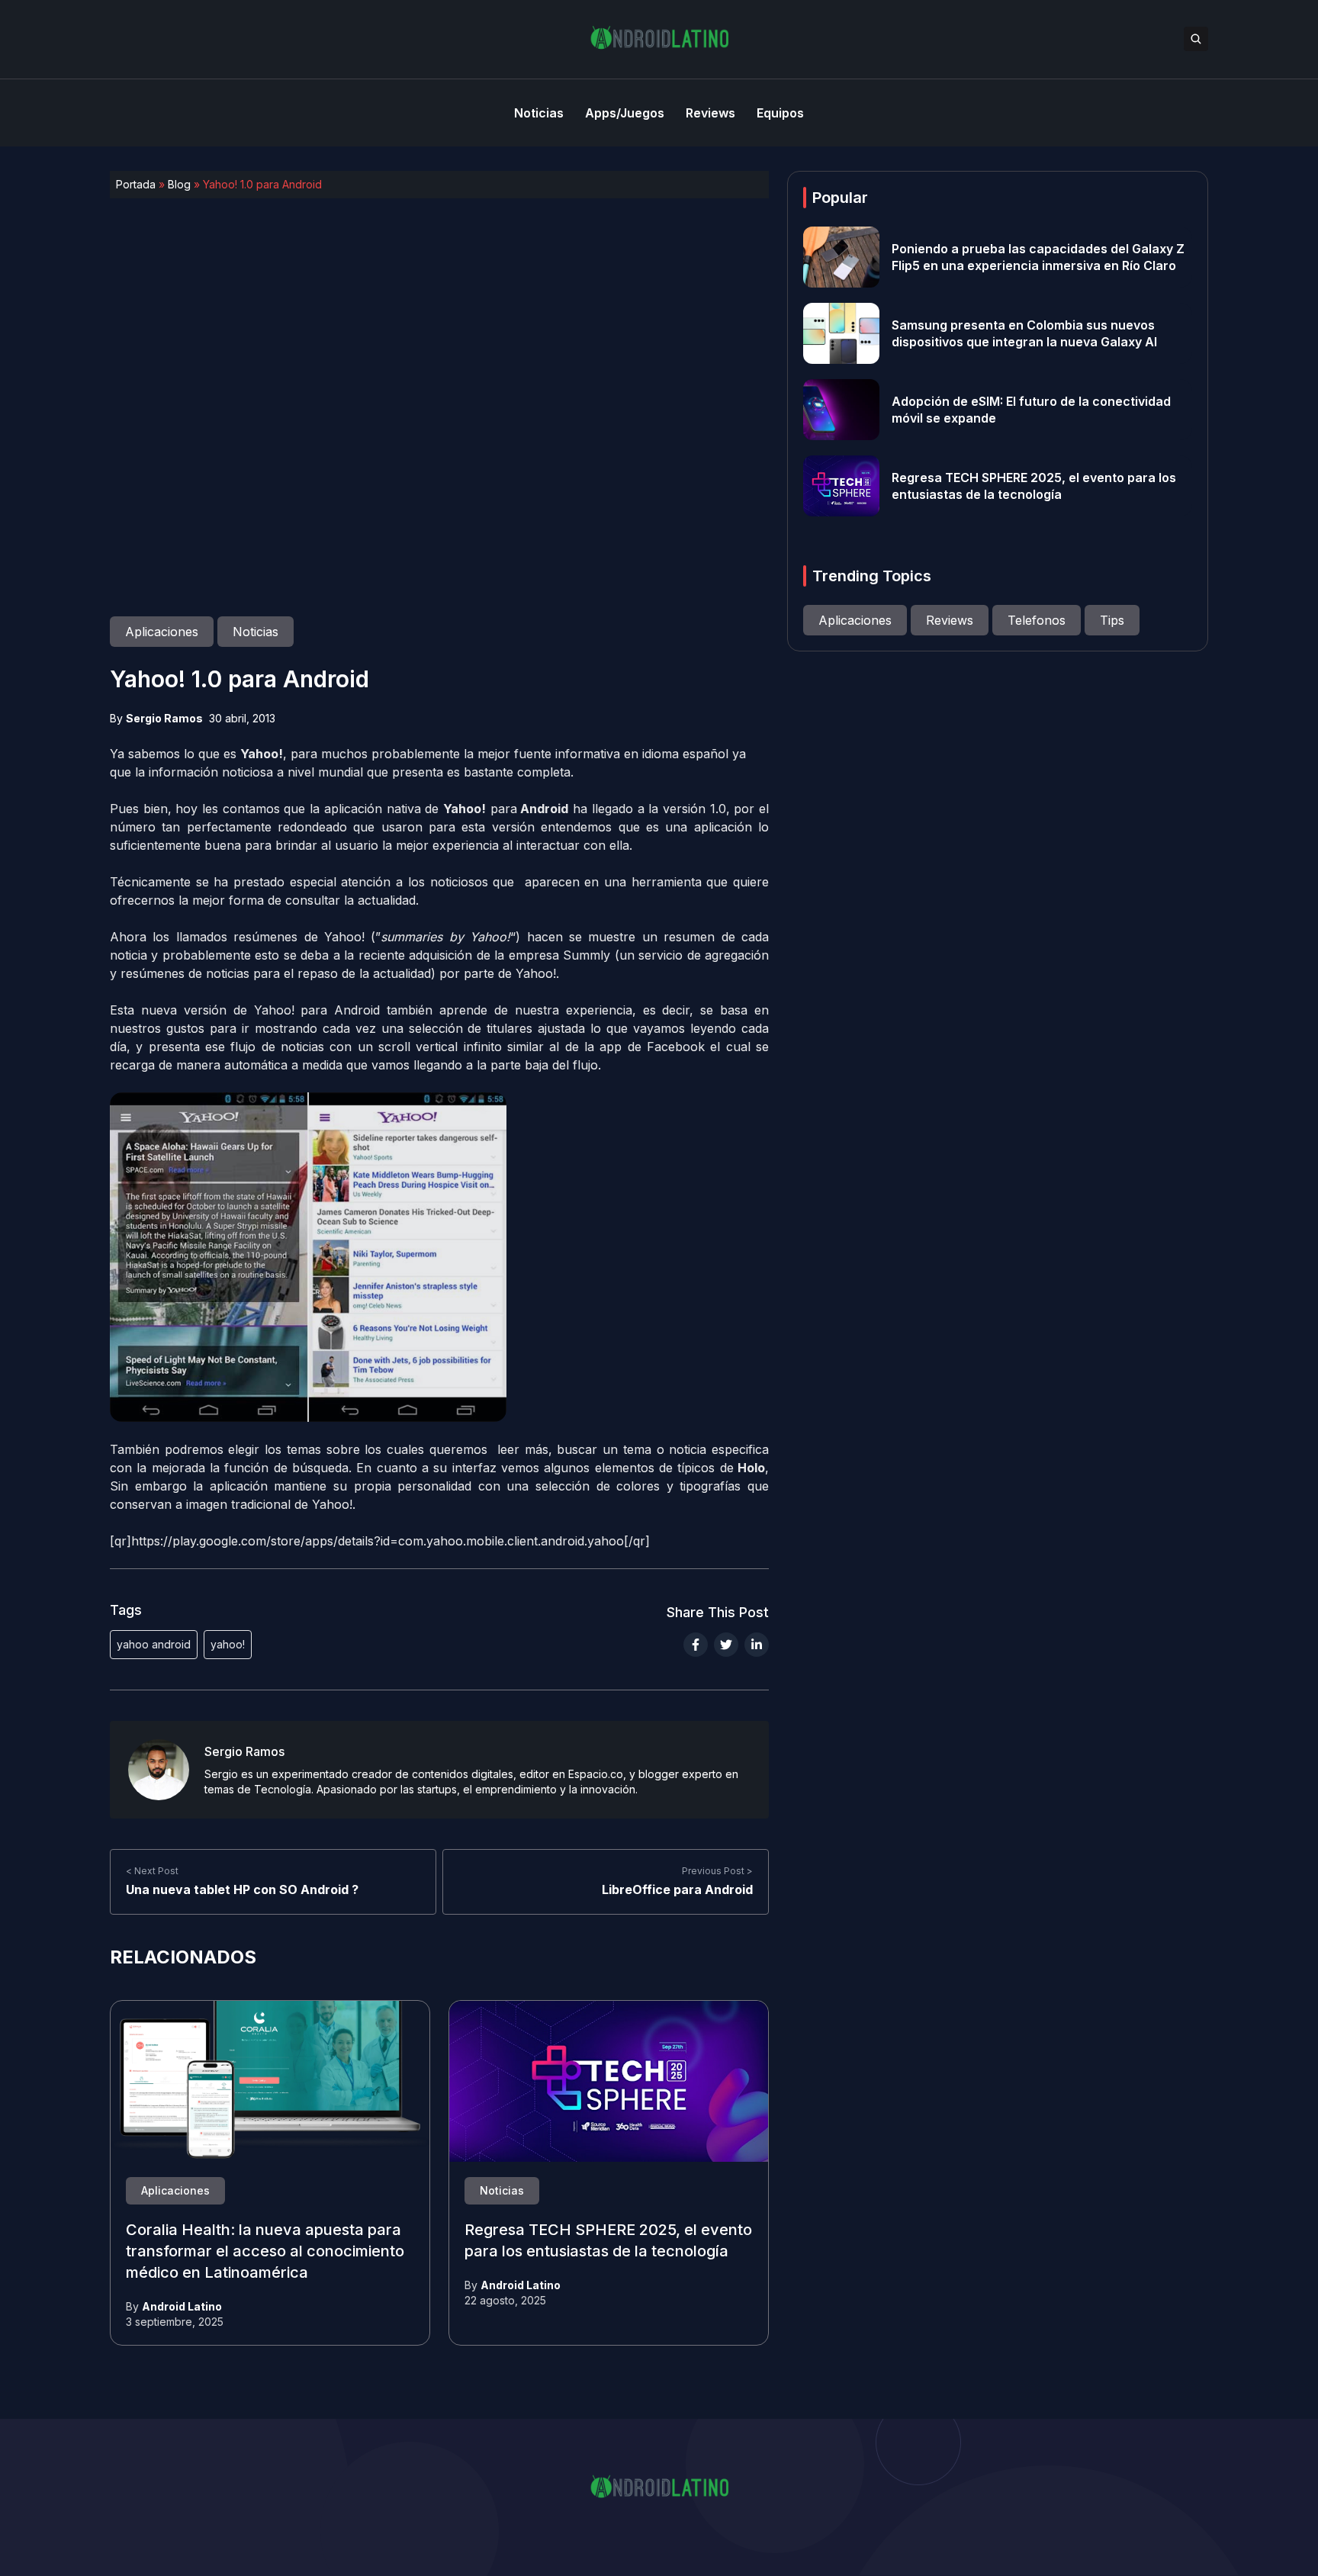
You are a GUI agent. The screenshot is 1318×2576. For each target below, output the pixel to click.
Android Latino (182, 2306)
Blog (179, 184)
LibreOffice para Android (677, 1889)
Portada (136, 184)
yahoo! (228, 1644)
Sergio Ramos (164, 718)
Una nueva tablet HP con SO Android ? (242, 1889)
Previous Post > (717, 1871)
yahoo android (154, 1644)
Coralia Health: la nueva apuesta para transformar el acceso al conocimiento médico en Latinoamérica (265, 2252)
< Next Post (152, 1871)
